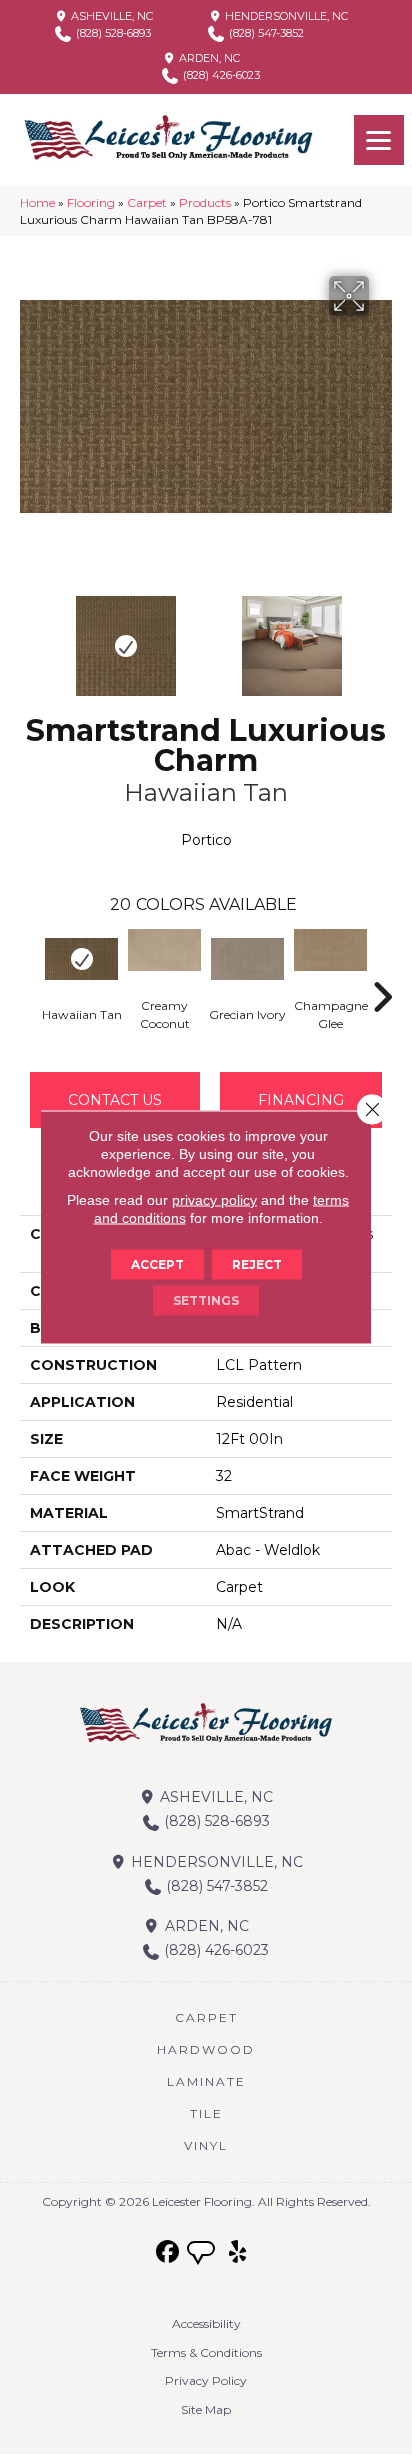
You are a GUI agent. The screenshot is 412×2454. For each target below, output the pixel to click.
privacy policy (214, 1200)
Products (205, 202)
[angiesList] (203, 2255)
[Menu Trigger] (379, 140)
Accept (157, 1264)
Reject (257, 1264)
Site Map (206, 2409)
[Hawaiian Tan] (81, 959)
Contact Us (115, 1100)
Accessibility (206, 2323)
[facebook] (168, 2252)
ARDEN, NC (208, 58)
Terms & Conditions (206, 2352)
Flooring (91, 202)
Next (382, 636)
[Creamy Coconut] (164, 950)
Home (37, 202)
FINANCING (301, 1100)
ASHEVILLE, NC (110, 16)
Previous (30, 636)
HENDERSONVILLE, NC (285, 16)
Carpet (147, 202)
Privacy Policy (206, 2380)
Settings (206, 1300)
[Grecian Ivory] (247, 959)
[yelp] (238, 2252)
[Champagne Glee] (330, 950)
